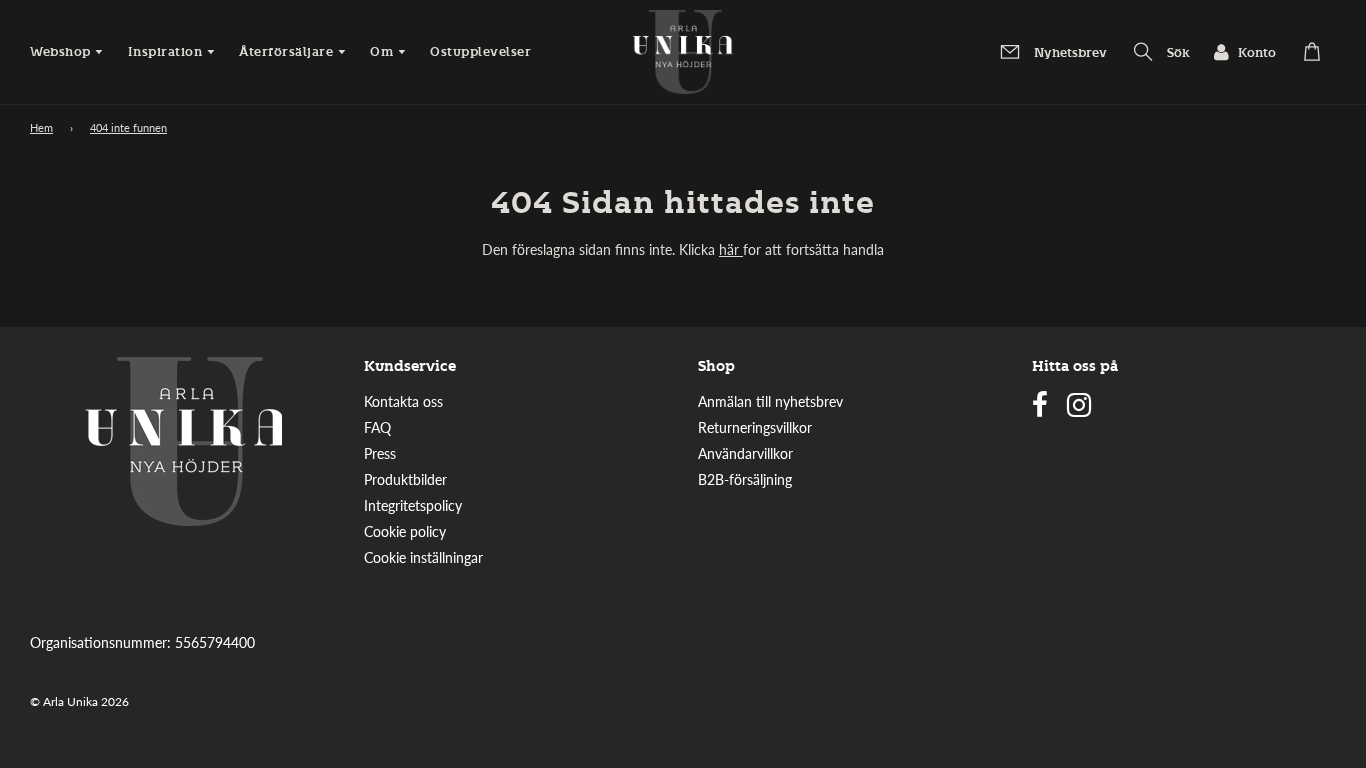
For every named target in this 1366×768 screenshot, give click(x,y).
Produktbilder (405, 479)
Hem (41, 128)
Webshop (62, 52)
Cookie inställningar (423, 557)
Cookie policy (405, 531)
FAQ (377, 427)
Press (380, 453)
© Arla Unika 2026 (79, 701)
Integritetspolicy (413, 505)
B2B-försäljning (745, 479)
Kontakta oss (403, 401)
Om (383, 52)
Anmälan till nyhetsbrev (770, 401)
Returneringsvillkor (755, 427)
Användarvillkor (745, 453)
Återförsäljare (288, 52)
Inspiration (167, 52)
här (731, 249)
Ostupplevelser (480, 52)
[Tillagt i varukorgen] (1318, 50)
